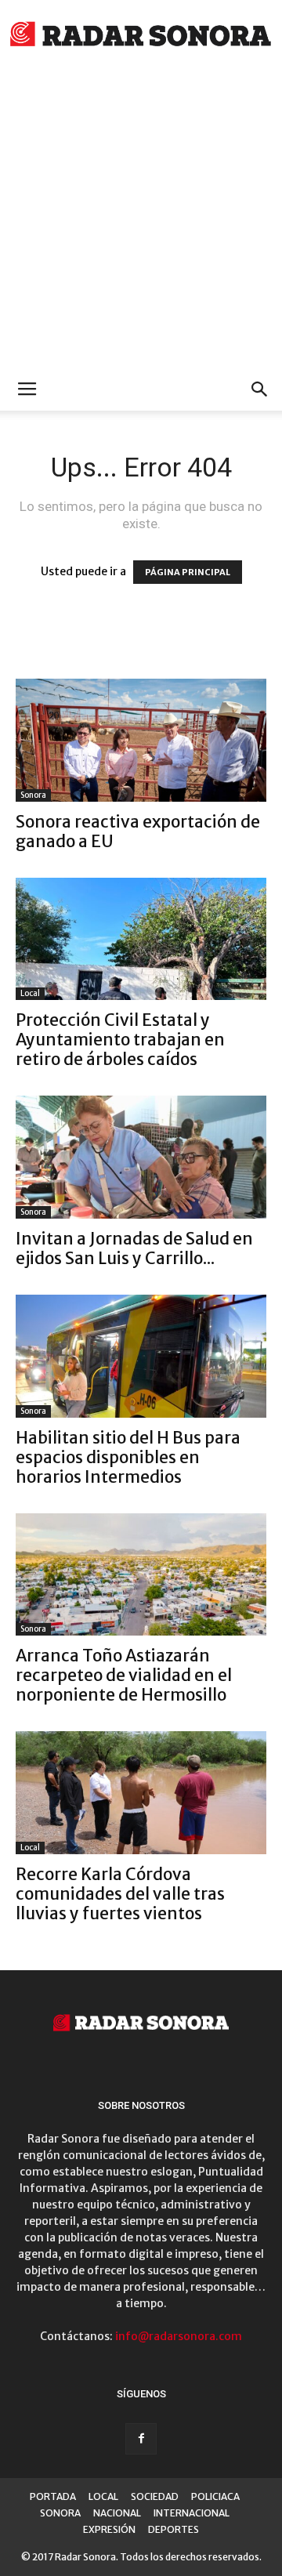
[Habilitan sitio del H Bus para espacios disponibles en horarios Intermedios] (141, 1356)
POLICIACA (215, 2496)
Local (30, 993)
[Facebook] (141, 2439)
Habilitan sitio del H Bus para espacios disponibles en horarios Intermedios (128, 1457)
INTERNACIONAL (192, 2513)
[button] (260, 389)
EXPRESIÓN (109, 2529)
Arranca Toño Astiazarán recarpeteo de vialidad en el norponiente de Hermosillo (124, 1675)
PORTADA (53, 2496)
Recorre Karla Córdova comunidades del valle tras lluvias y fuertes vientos (120, 1894)
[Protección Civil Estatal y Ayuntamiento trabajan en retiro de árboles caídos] (141, 939)
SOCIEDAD (155, 2496)
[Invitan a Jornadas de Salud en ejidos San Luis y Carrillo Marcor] (141, 1157)
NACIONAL (117, 2513)
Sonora (33, 795)
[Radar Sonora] (141, 36)
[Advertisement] (141, 219)
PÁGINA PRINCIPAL (188, 572)
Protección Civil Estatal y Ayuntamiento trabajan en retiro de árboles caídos (120, 1040)
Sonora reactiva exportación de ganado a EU (138, 831)
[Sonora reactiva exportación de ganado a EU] (141, 740)
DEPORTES (174, 2529)
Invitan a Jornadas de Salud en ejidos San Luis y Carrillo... (134, 1248)
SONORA (60, 2513)
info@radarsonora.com (179, 2336)
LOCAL (103, 2496)
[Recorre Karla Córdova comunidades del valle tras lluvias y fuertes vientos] (141, 1793)
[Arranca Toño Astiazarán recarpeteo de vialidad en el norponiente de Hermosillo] (141, 1575)
